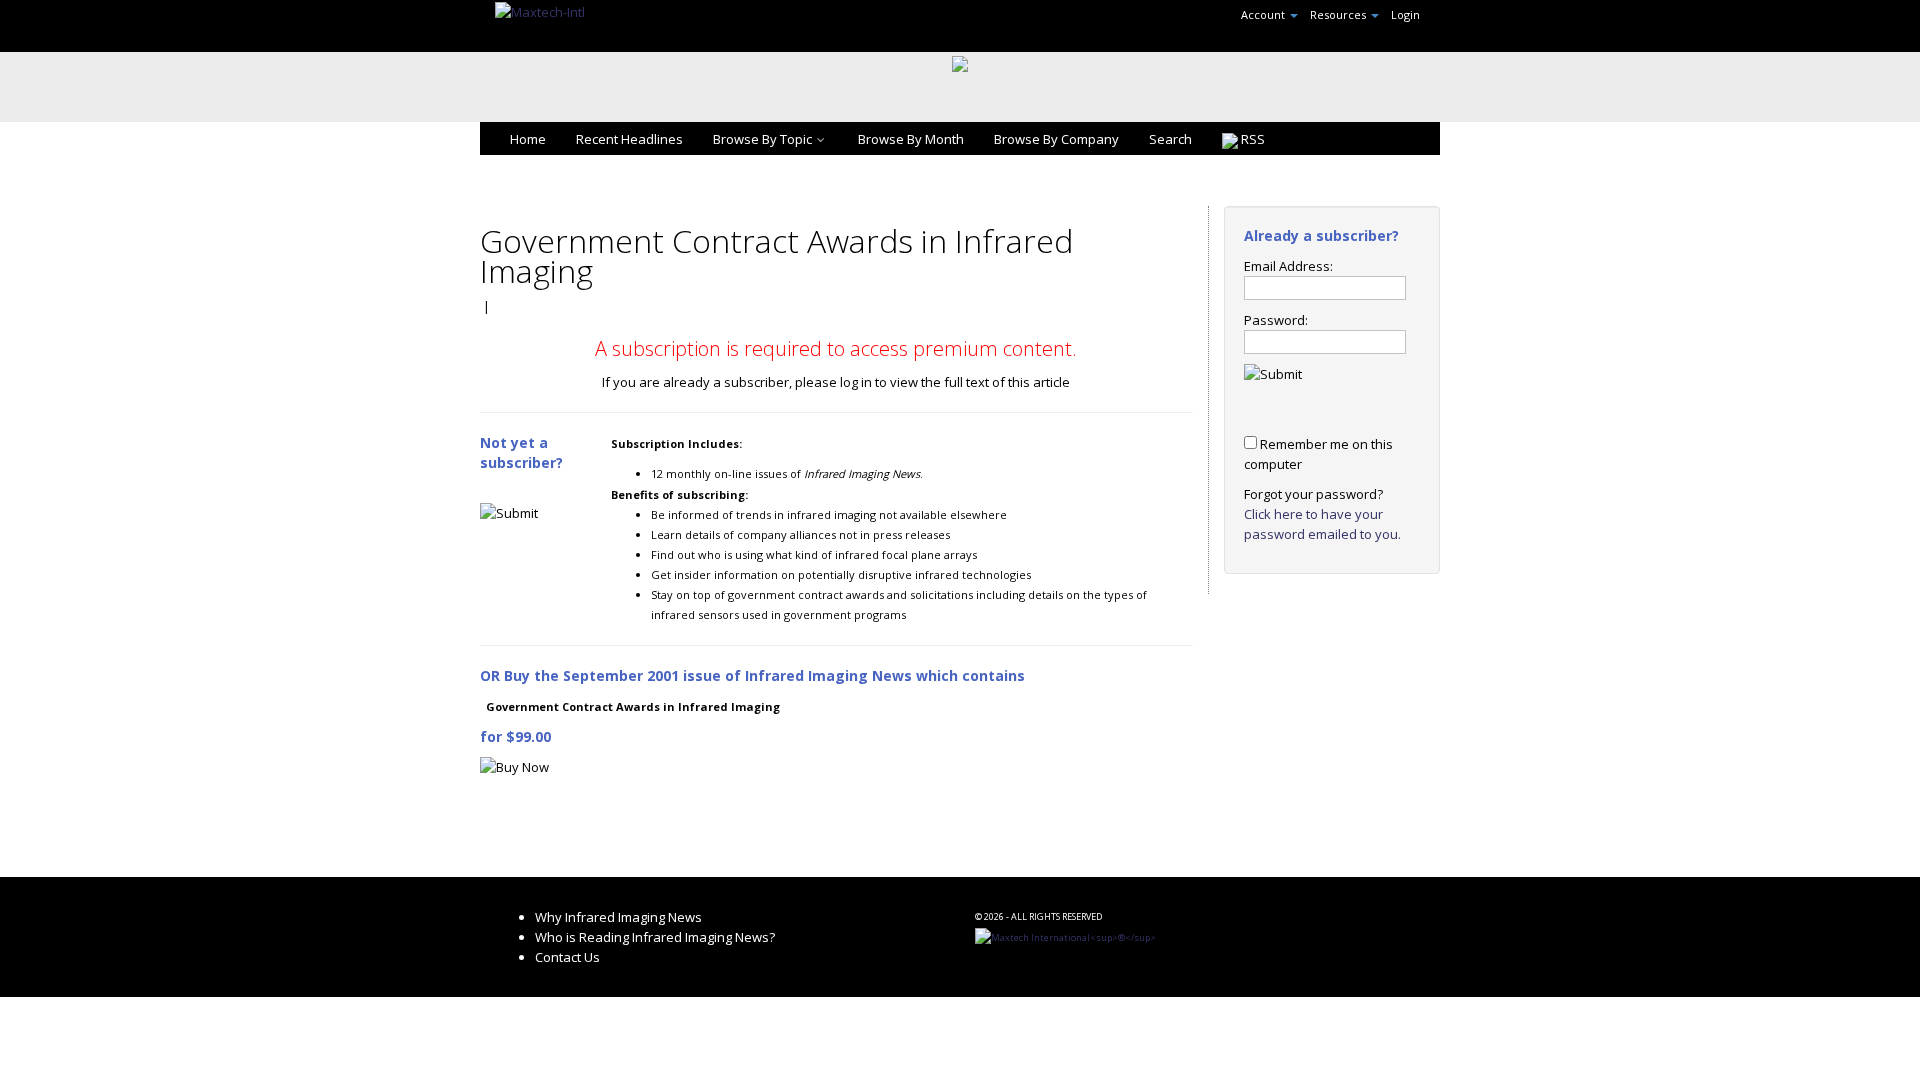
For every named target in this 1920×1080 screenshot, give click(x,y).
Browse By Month (911, 139)
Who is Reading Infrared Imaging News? (655, 937)
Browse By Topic (762, 139)
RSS (1251, 139)
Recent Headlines (629, 139)
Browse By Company (1056, 139)
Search (1170, 139)
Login (1405, 14)
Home (528, 139)
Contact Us (567, 957)
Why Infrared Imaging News (618, 917)
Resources (1339, 14)
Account (1264, 14)
